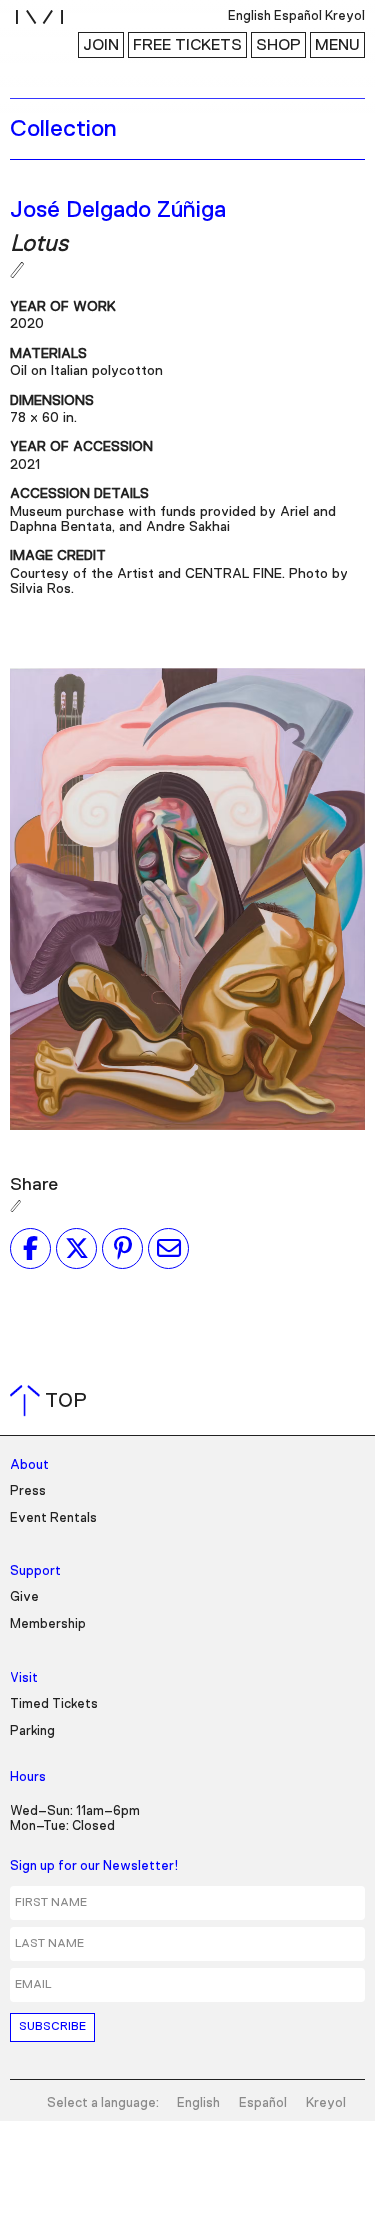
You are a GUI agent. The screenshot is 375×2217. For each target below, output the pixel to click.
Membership (48, 1624)
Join (101, 45)
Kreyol (326, 2103)
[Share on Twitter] (76, 1248)
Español (263, 2103)
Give (24, 1597)
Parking (32, 1731)
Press (28, 1491)
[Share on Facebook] (30, 1248)
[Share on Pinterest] (122, 1248)
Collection (63, 129)
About (29, 1465)
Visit (24, 1678)
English (198, 2103)
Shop (278, 45)
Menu (337, 45)
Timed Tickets (54, 1704)
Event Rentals (53, 1518)
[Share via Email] (168, 1248)
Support (35, 1571)
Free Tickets (187, 45)
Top (52, 1401)
